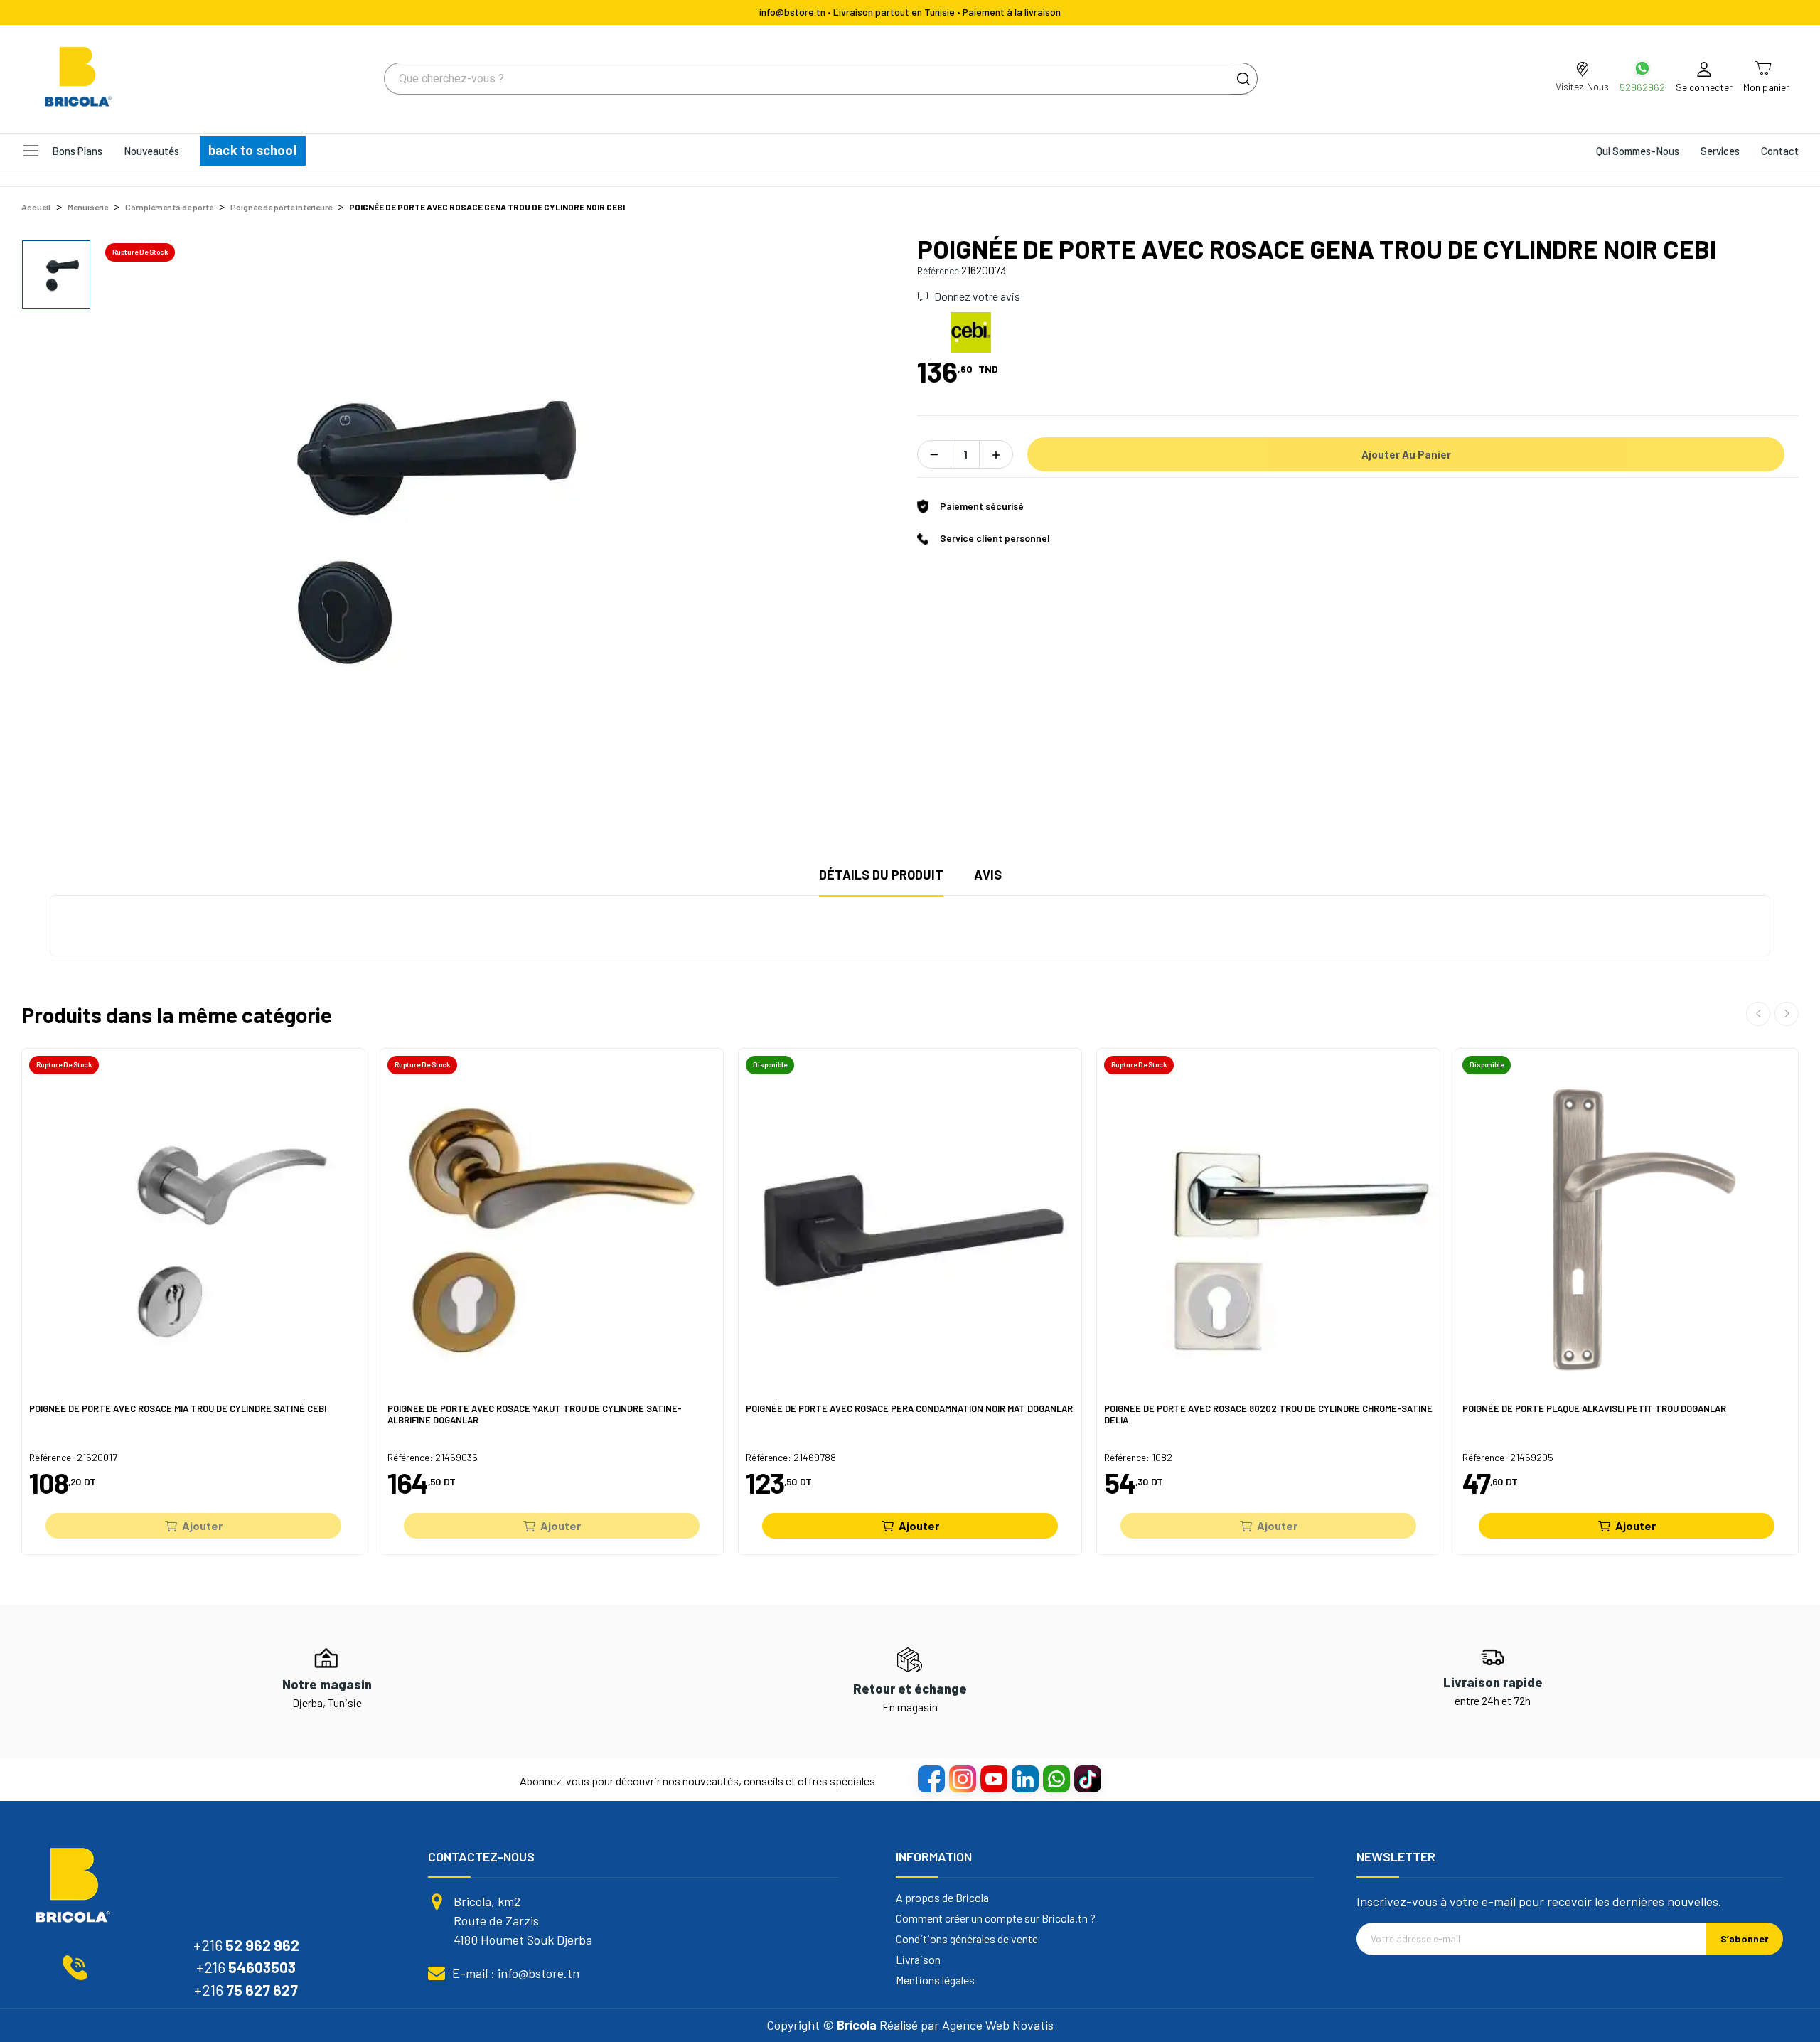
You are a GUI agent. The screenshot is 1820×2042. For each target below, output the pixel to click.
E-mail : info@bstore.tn (516, 1973)
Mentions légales (935, 1980)
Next (1787, 1014)
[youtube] (993, 1778)
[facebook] (931, 1778)
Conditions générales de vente (967, 1939)
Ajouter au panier (1406, 454)
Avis (988, 875)
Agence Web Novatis (998, 2025)
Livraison (918, 1960)
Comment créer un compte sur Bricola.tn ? (996, 1918)
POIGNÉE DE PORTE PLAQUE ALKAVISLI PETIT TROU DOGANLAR (1594, 1409)
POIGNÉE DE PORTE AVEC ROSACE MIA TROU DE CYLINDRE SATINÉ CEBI (178, 1409)
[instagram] (962, 1778)
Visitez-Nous (1582, 86)
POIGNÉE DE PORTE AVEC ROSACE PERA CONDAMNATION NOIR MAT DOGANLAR (909, 1409)
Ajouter (202, 1525)
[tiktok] (1087, 1778)
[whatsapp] (1056, 1778)
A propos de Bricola (942, 1898)
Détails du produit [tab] (881, 875)
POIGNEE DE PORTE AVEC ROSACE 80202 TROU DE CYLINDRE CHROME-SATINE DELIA (1268, 1415)
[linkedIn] (1024, 1778)
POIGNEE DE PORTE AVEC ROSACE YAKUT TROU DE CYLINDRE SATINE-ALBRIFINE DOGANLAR (535, 1415)
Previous (1758, 1014)
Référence (938, 271)
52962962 (1642, 87)
